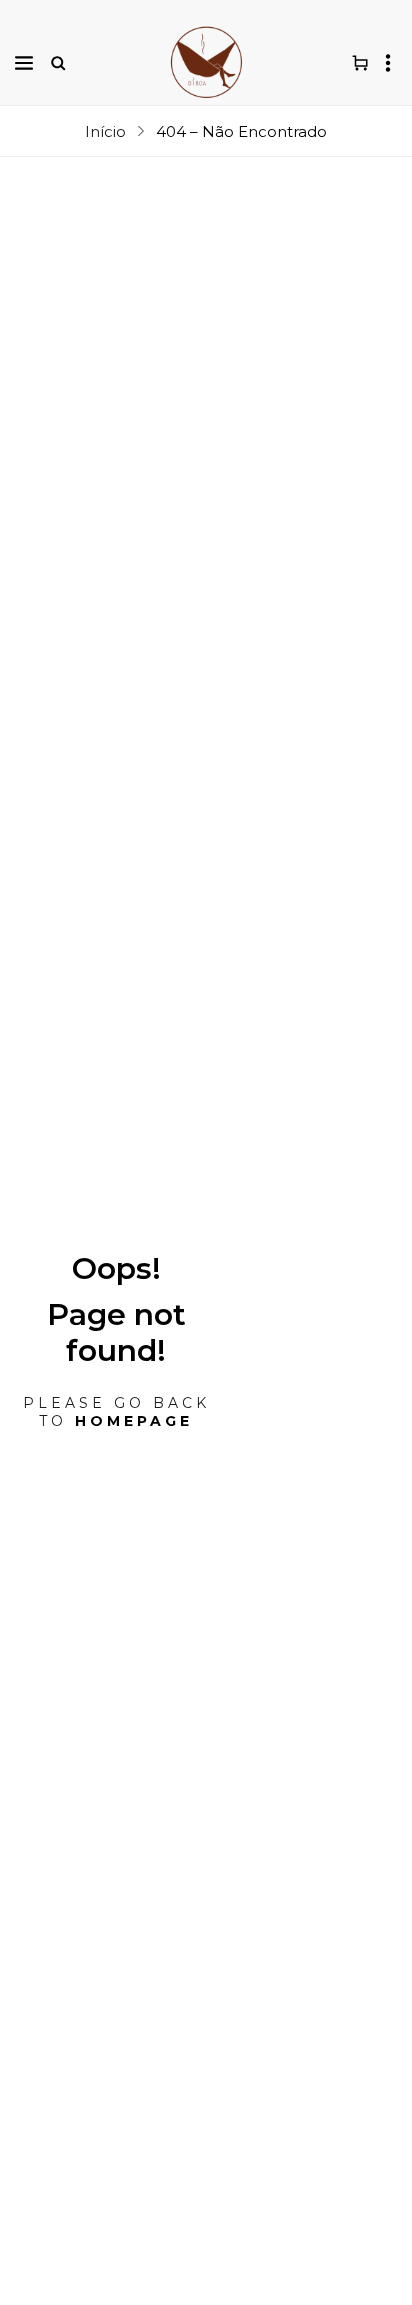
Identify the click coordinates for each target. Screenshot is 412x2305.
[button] (24, 62)
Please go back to (116, 1412)
